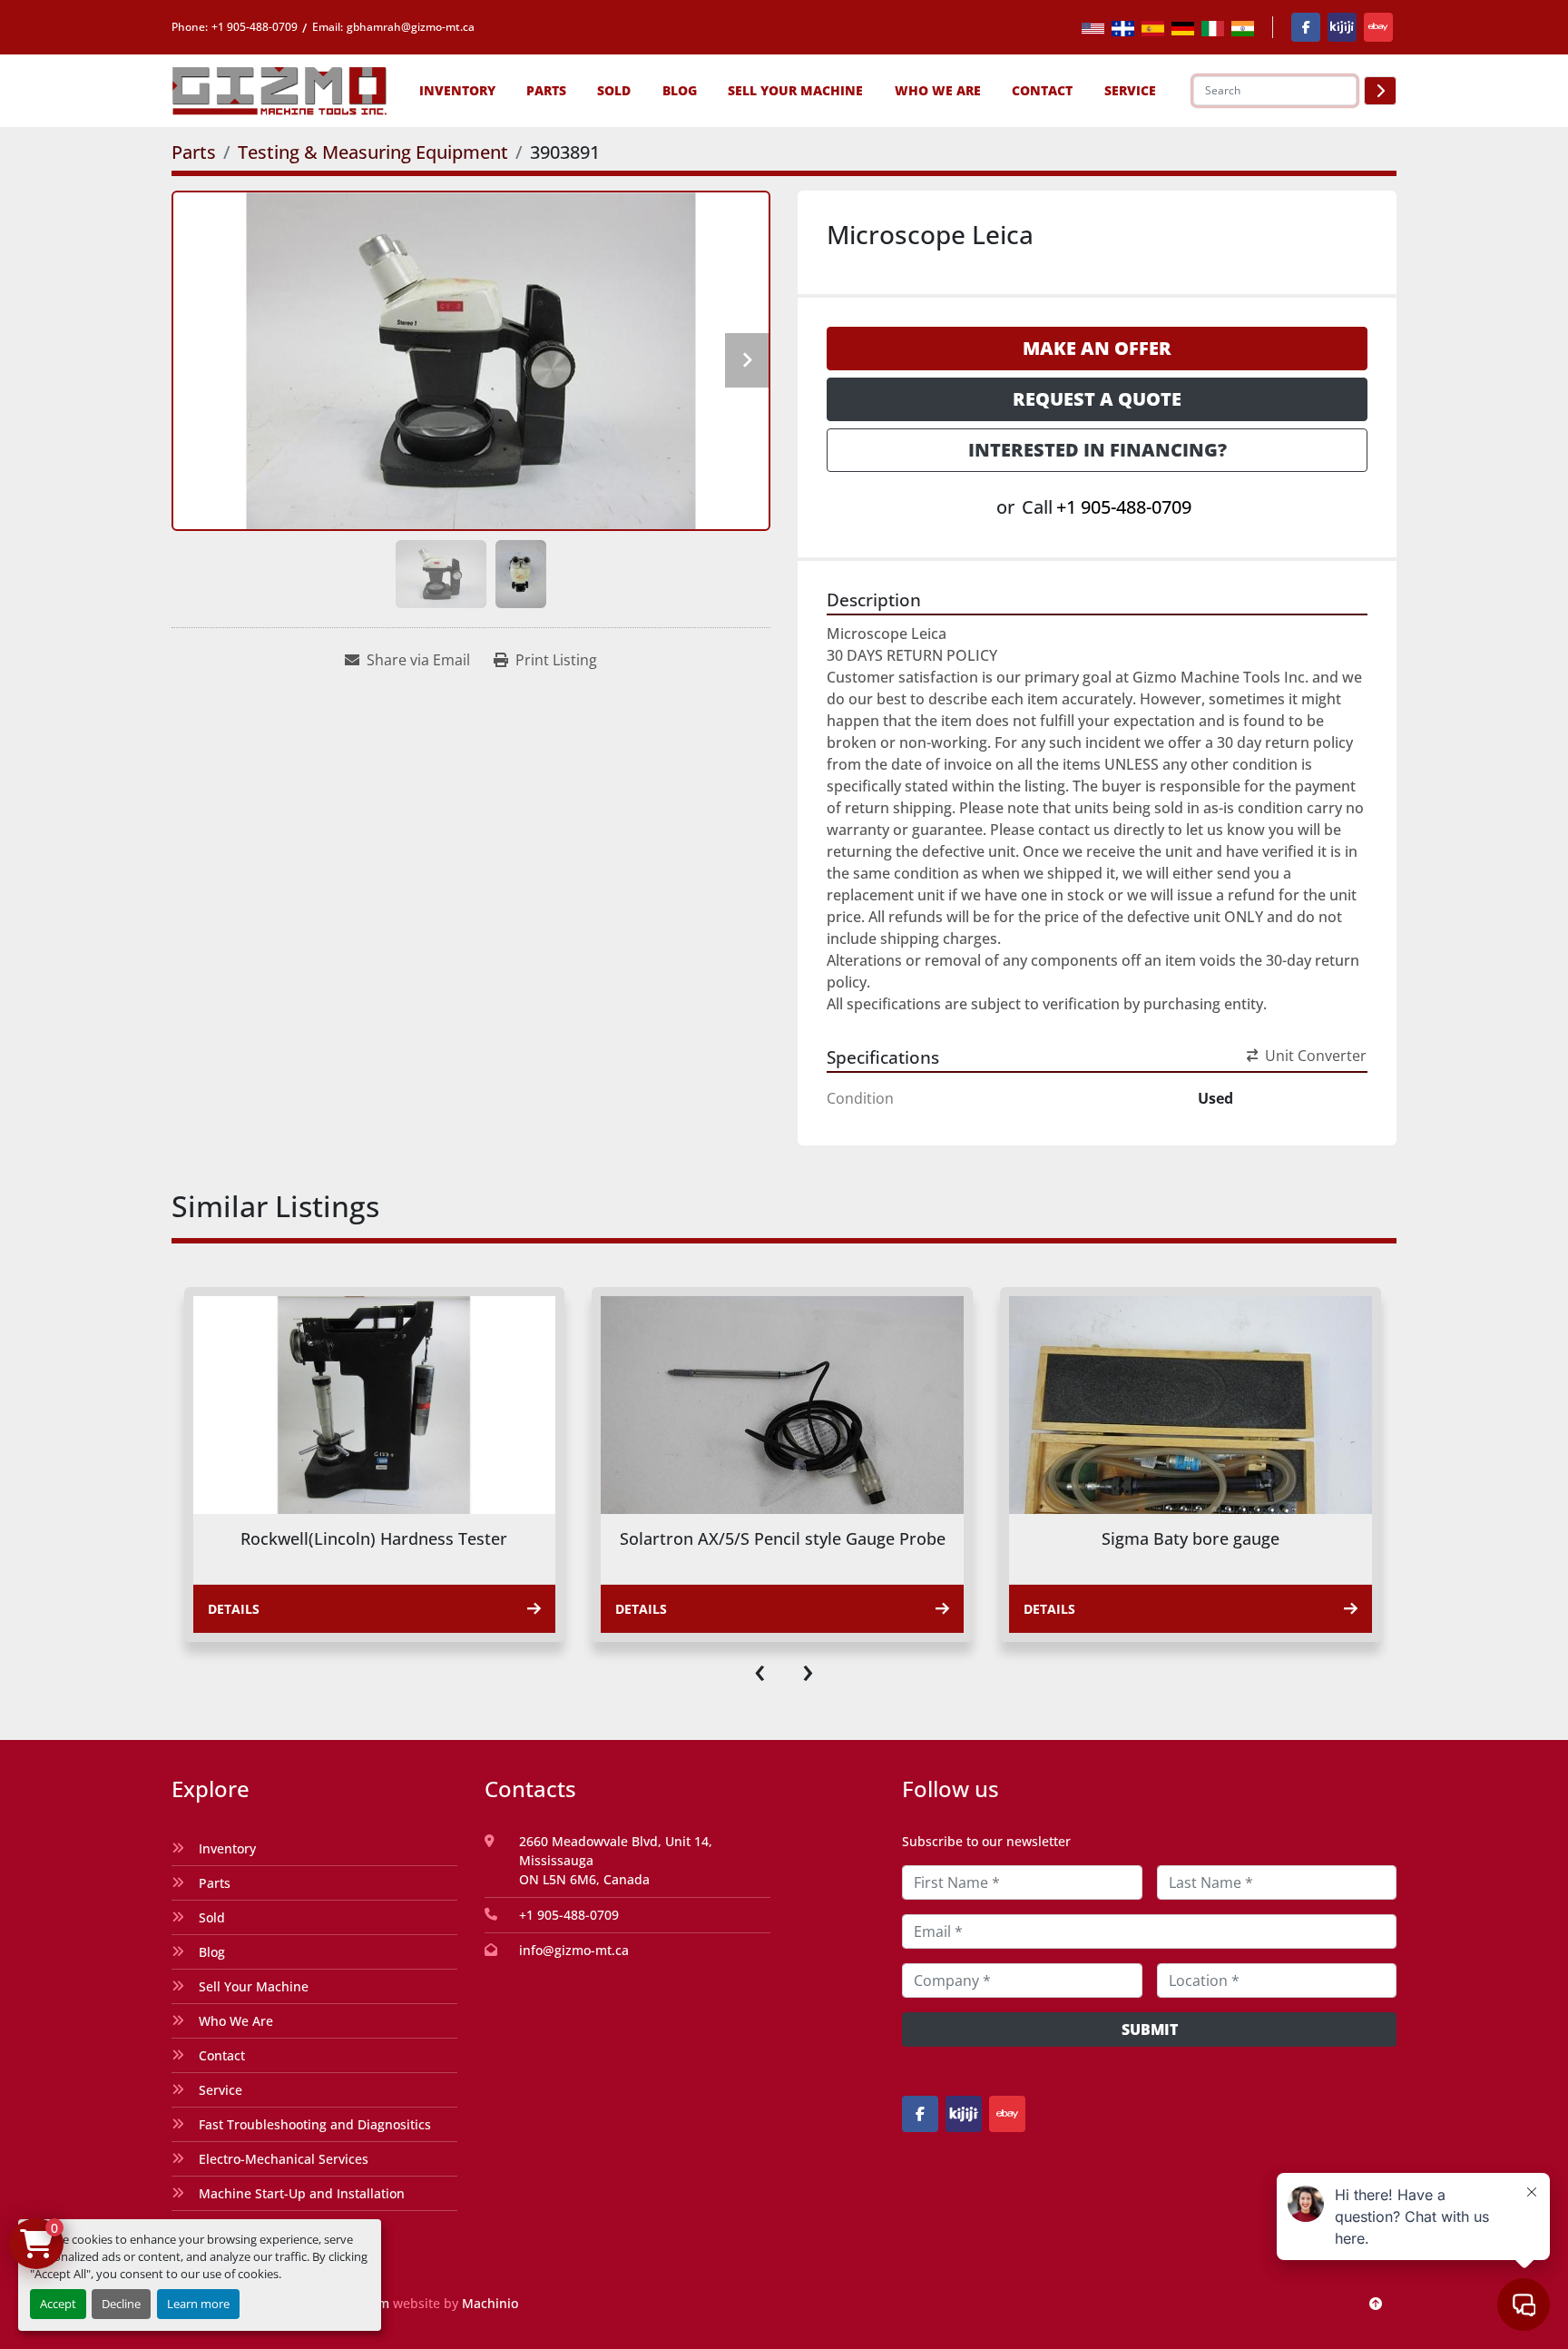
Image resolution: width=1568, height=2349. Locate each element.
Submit (1150, 2030)
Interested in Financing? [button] (1098, 450)
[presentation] (760, 1669)
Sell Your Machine (795, 90)
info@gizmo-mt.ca (574, 1950)
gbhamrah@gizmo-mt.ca (411, 27)
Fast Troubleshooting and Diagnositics (315, 2124)
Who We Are (938, 90)
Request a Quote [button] (1097, 399)
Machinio (490, 2303)
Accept (58, 2304)
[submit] (1380, 91)
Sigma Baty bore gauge (782, 1538)
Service (220, 2090)
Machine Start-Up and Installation (302, 2193)
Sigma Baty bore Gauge (1190, 1538)
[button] (457, 90)
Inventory (457, 90)
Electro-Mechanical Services (284, 2159)
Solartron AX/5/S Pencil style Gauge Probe (374, 1538)
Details (233, 1609)
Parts (546, 90)
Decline (121, 2304)
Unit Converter (1316, 1056)
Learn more (198, 2304)
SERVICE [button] (1130, 90)
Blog (680, 90)
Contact (1042, 90)
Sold (614, 90)
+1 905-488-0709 (255, 27)
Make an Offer (1097, 348)
